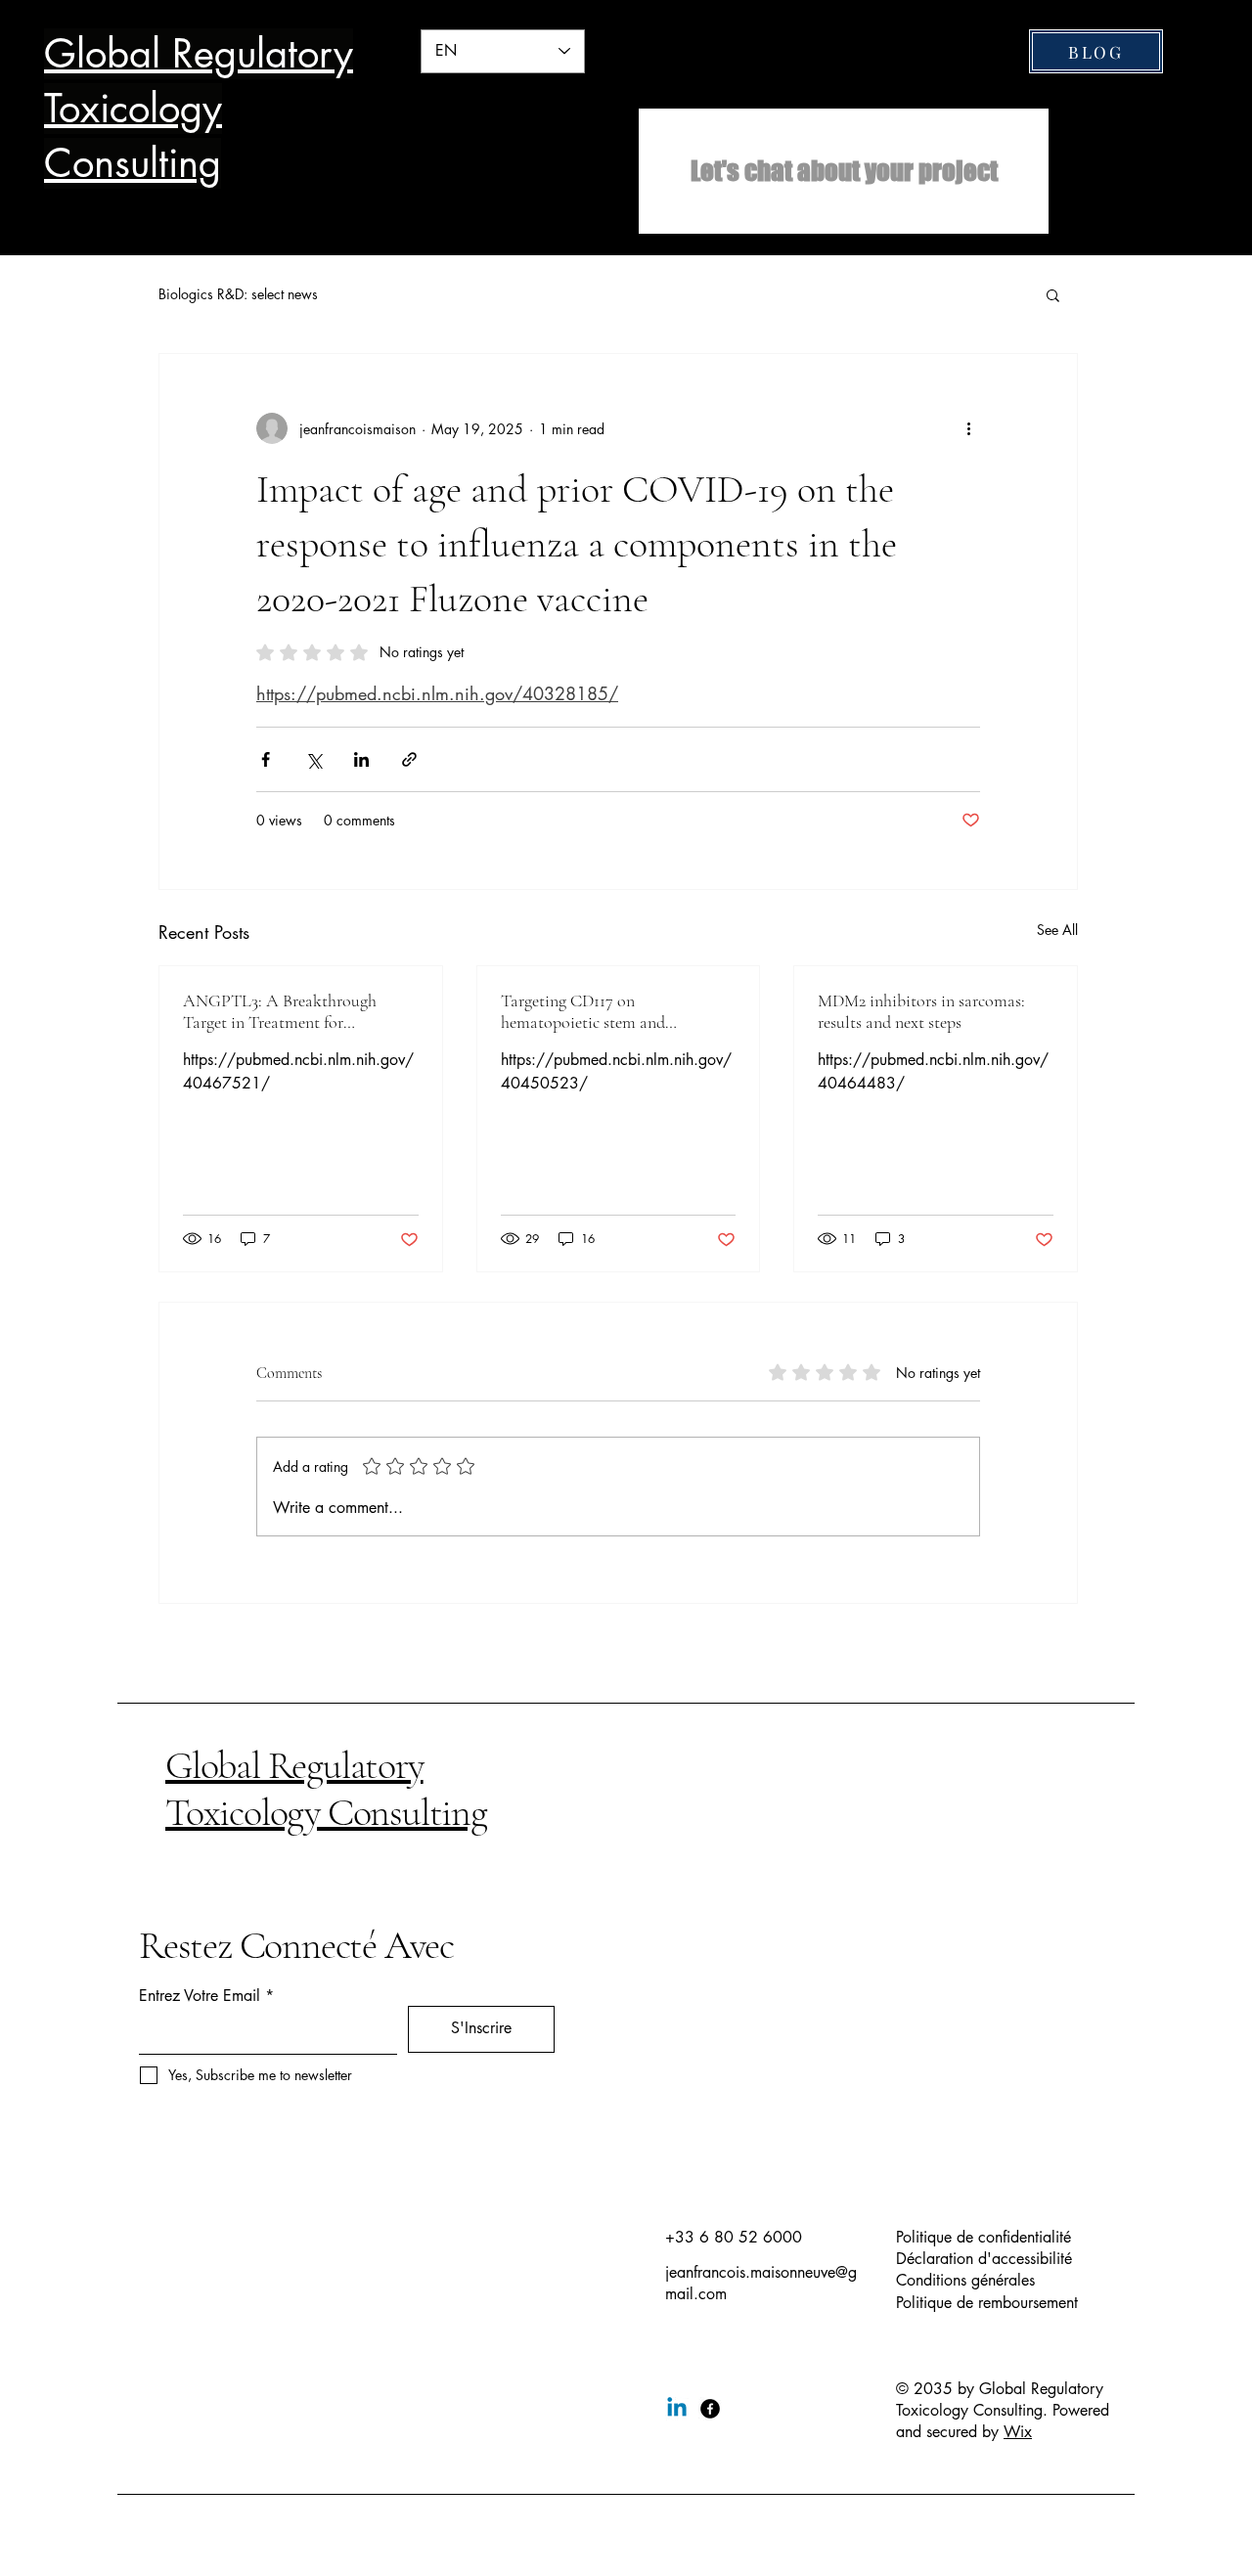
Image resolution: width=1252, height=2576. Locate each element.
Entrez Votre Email (200, 1996)
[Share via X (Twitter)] (313, 759)
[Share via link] (409, 759)
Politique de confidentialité (984, 2237)
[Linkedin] (677, 2409)
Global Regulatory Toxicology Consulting (326, 1789)
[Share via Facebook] (266, 759)
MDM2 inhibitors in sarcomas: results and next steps (921, 1011)
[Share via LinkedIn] (361, 759)
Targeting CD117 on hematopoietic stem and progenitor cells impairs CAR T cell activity (609, 1011)
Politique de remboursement (987, 2303)
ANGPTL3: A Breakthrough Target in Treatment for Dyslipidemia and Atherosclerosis (297, 1011)
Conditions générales (965, 2280)
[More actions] (968, 428)
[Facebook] (710, 2409)
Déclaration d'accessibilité (984, 2259)
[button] (1053, 294)
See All (1057, 930)
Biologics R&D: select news (238, 294)
